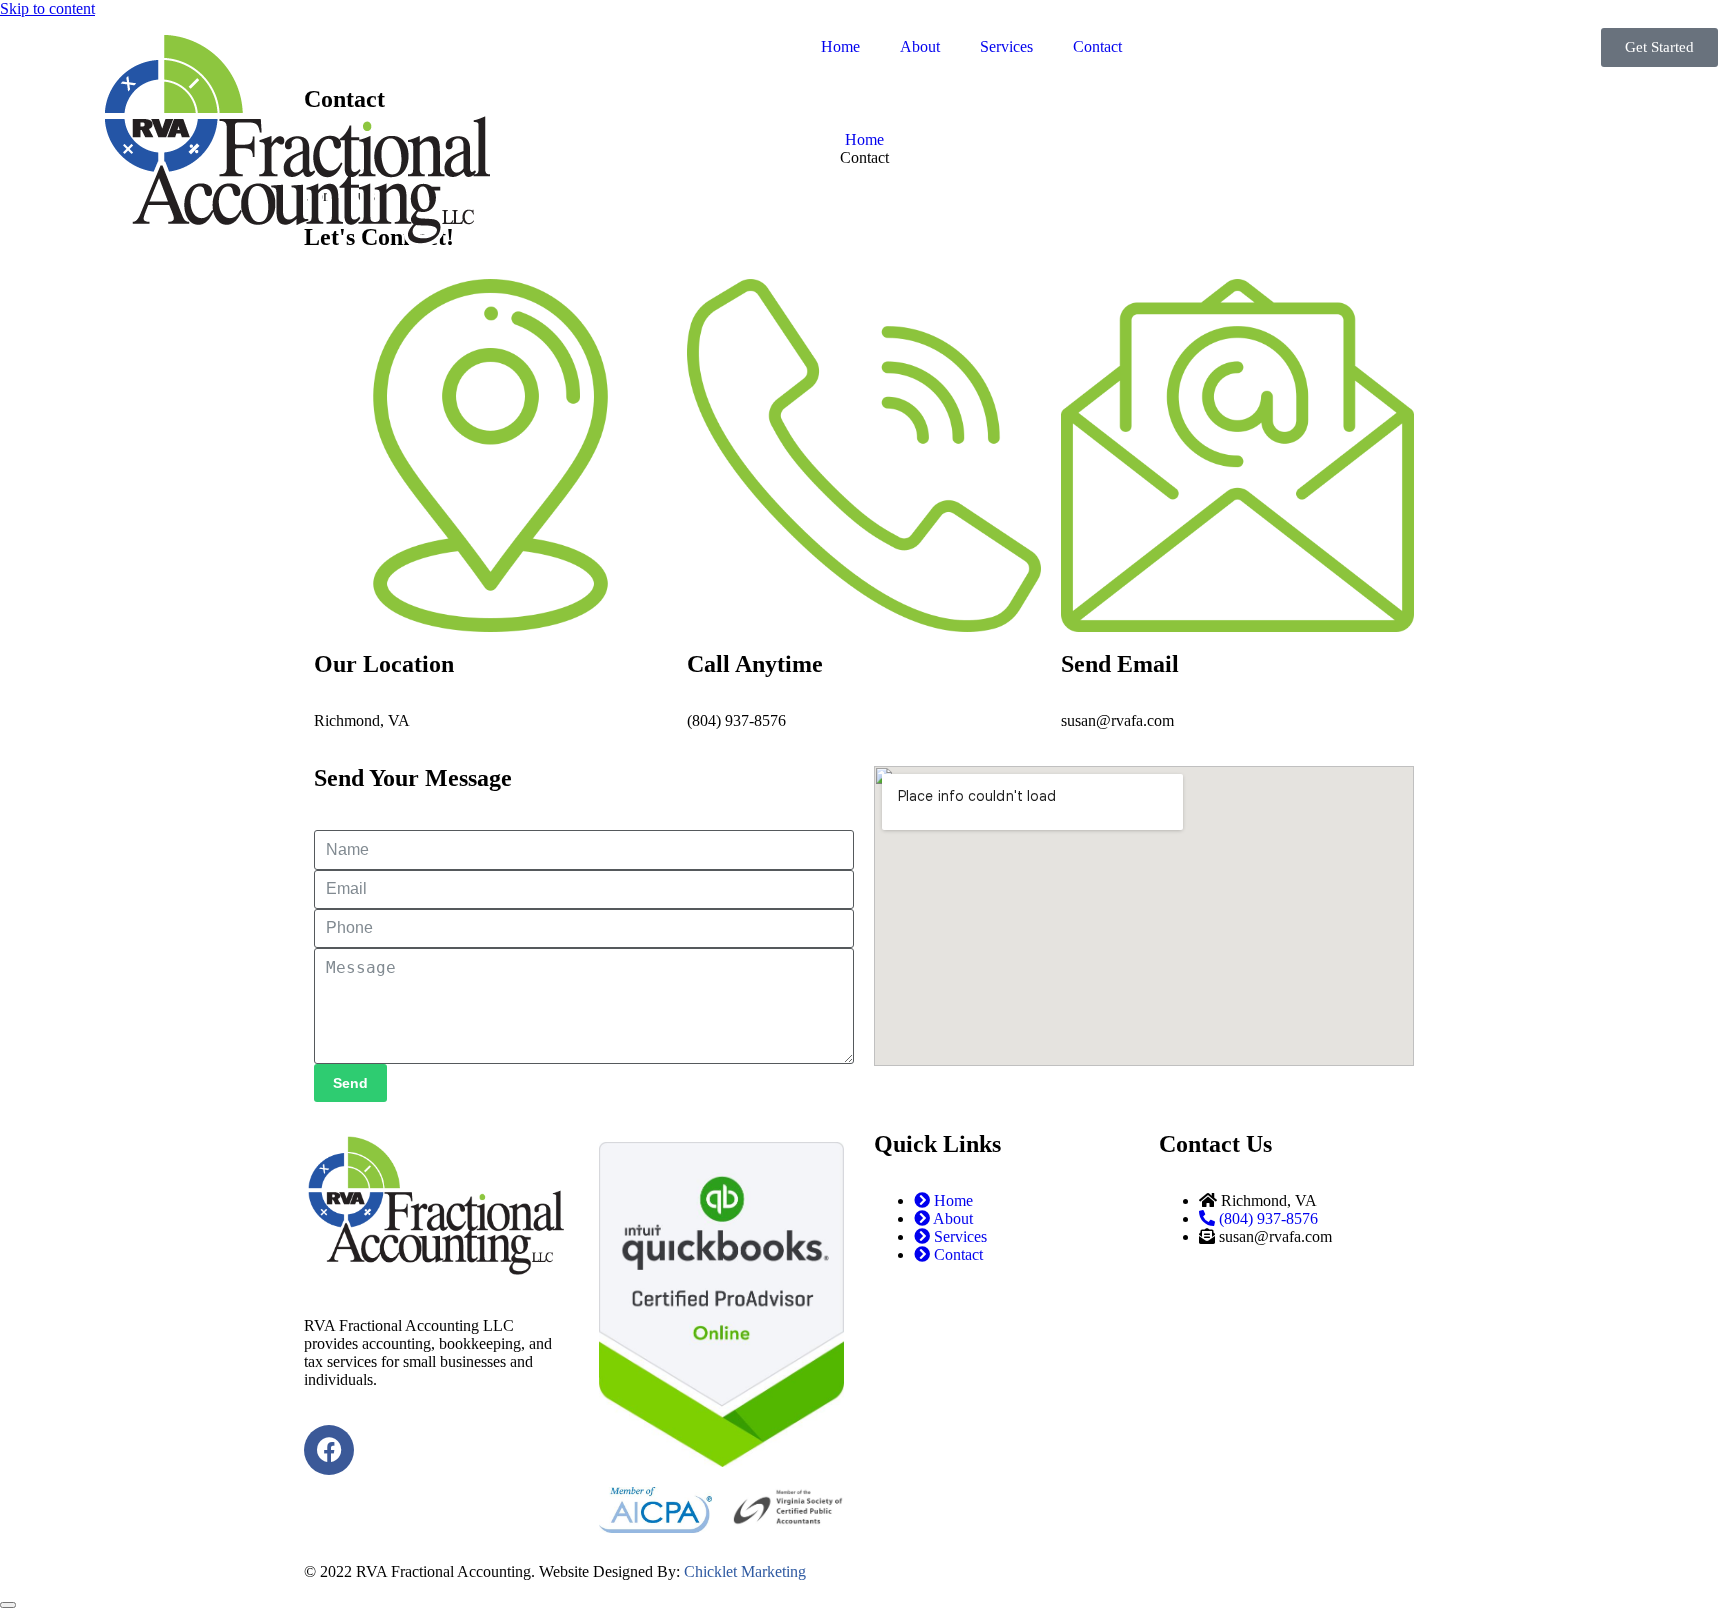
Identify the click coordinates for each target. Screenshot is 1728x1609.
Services (1006, 46)
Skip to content (47, 8)
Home (840, 46)
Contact (1097, 46)
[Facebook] (329, 1450)
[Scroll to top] (8, 1605)
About (920, 46)
